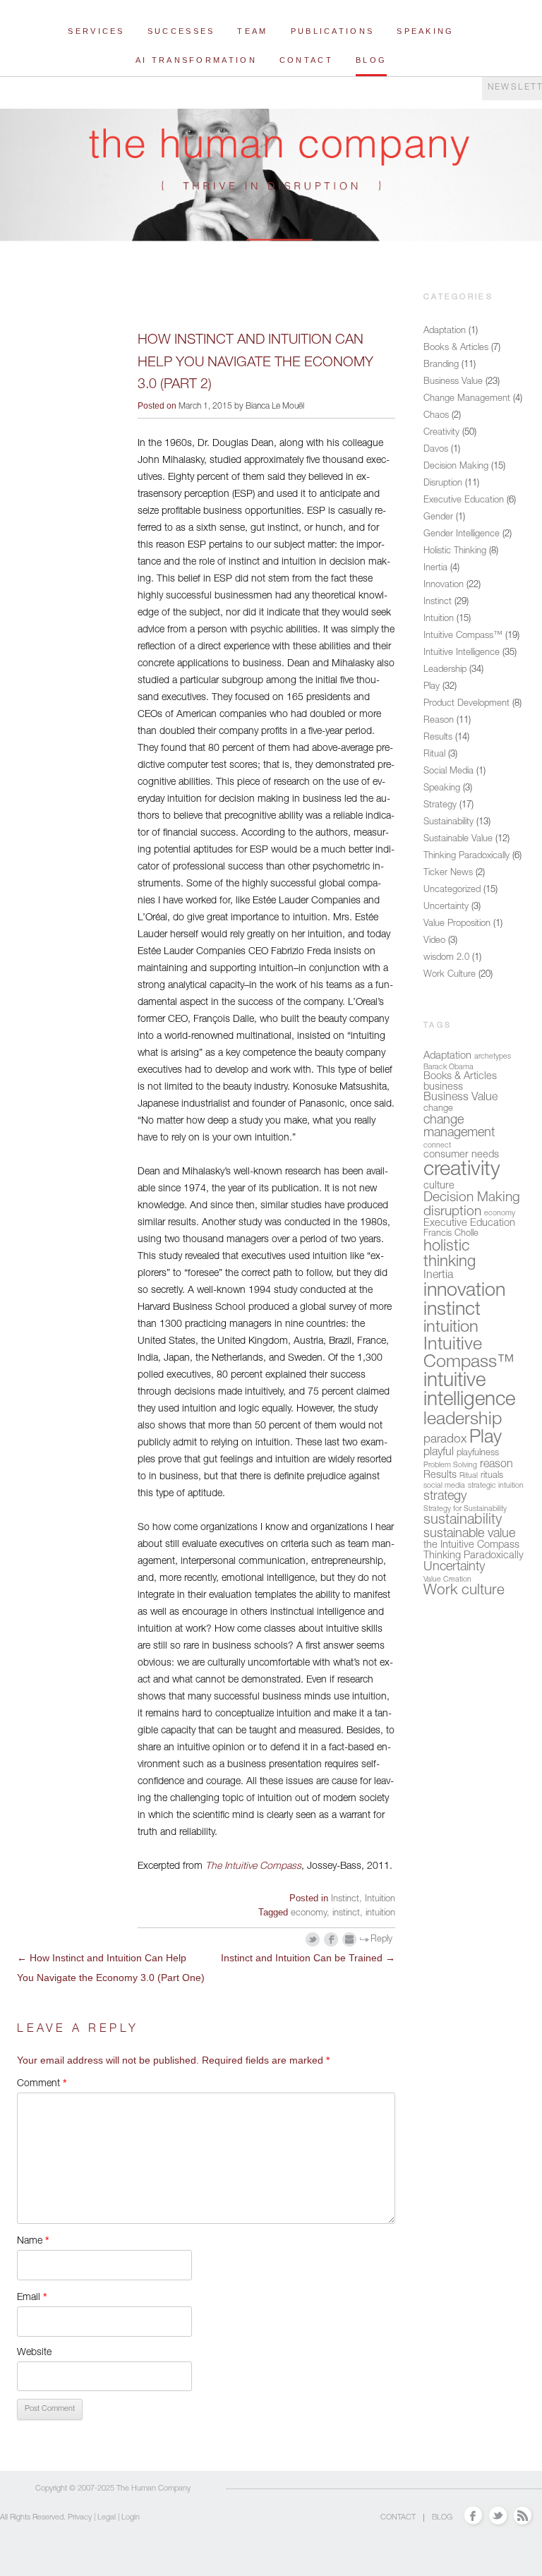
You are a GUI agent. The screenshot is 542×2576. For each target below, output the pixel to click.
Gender (438, 518)
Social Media (448, 772)
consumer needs (461, 1155)
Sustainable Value (458, 839)
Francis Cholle (451, 1234)
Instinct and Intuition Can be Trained (308, 1958)
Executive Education (464, 501)
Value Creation (447, 1580)
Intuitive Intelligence (462, 653)
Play (432, 687)
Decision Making (456, 467)
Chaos (436, 416)
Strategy (440, 806)
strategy (445, 1497)
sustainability (463, 1521)
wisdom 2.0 (446, 958)
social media (444, 1486)
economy (309, 1914)
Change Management (467, 399)
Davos (436, 450)
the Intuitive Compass (471, 1546)
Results (438, 738)
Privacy (80, 2518)
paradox (445, 1440)
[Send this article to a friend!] (350, 1940)
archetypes (493, 1057)
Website (34, 2353)
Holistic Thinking (455, 552)
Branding (441, 365)
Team (252, 31)
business (443, 1088)
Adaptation (445, 331)
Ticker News (448, 873)
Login (131, 2518)
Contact (306, 60)
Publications (333, 31)
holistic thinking (450, 1255)
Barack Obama (448, 1067)
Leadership (445, 670)
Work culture (464, 1591)
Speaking (425, 31)
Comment (42, 2083)
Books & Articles (456, 348)
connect (437, 1146)
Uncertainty (446, 907)
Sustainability (448, 823)
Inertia (435, 568)
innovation (464, 1292)
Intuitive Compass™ (463, 636)
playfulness (478, 1453)
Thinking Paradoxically (466, 856)
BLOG (442, 2518)
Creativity (441, 433)
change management (459, 1127)
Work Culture (450, 975)
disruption (452, 1212)
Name (33, 2240)
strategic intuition (496, 1486)
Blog (371, 60)
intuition (380, 1914)
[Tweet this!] (313, 1940)
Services (96, 31)
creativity (462, 1170)
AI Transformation (196, 60)
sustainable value (469, 1534)
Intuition (380, 1900)
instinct (346, 1914)
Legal (107, 2518)
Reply (381, 1940)
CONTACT (398, 2518)
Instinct (345, 1900)
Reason (439, 721)
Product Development (466, 704)
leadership (463, 1420)
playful (439, 1453)
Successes (181, 31)
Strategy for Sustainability (465, 1509)
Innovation (444, 585)
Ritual (434, 755)
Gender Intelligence (462, 535)
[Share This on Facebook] (331, 1940)
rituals (492, 1476)
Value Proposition (457, 924)
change (438, 1109)
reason (496, 1465)
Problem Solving (450, 1465)
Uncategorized (452, 890)
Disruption (443, 484)
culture (439, 1186)
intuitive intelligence (469, 1392)
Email (32, 2297)
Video (434, 941)
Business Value (453, 382)
